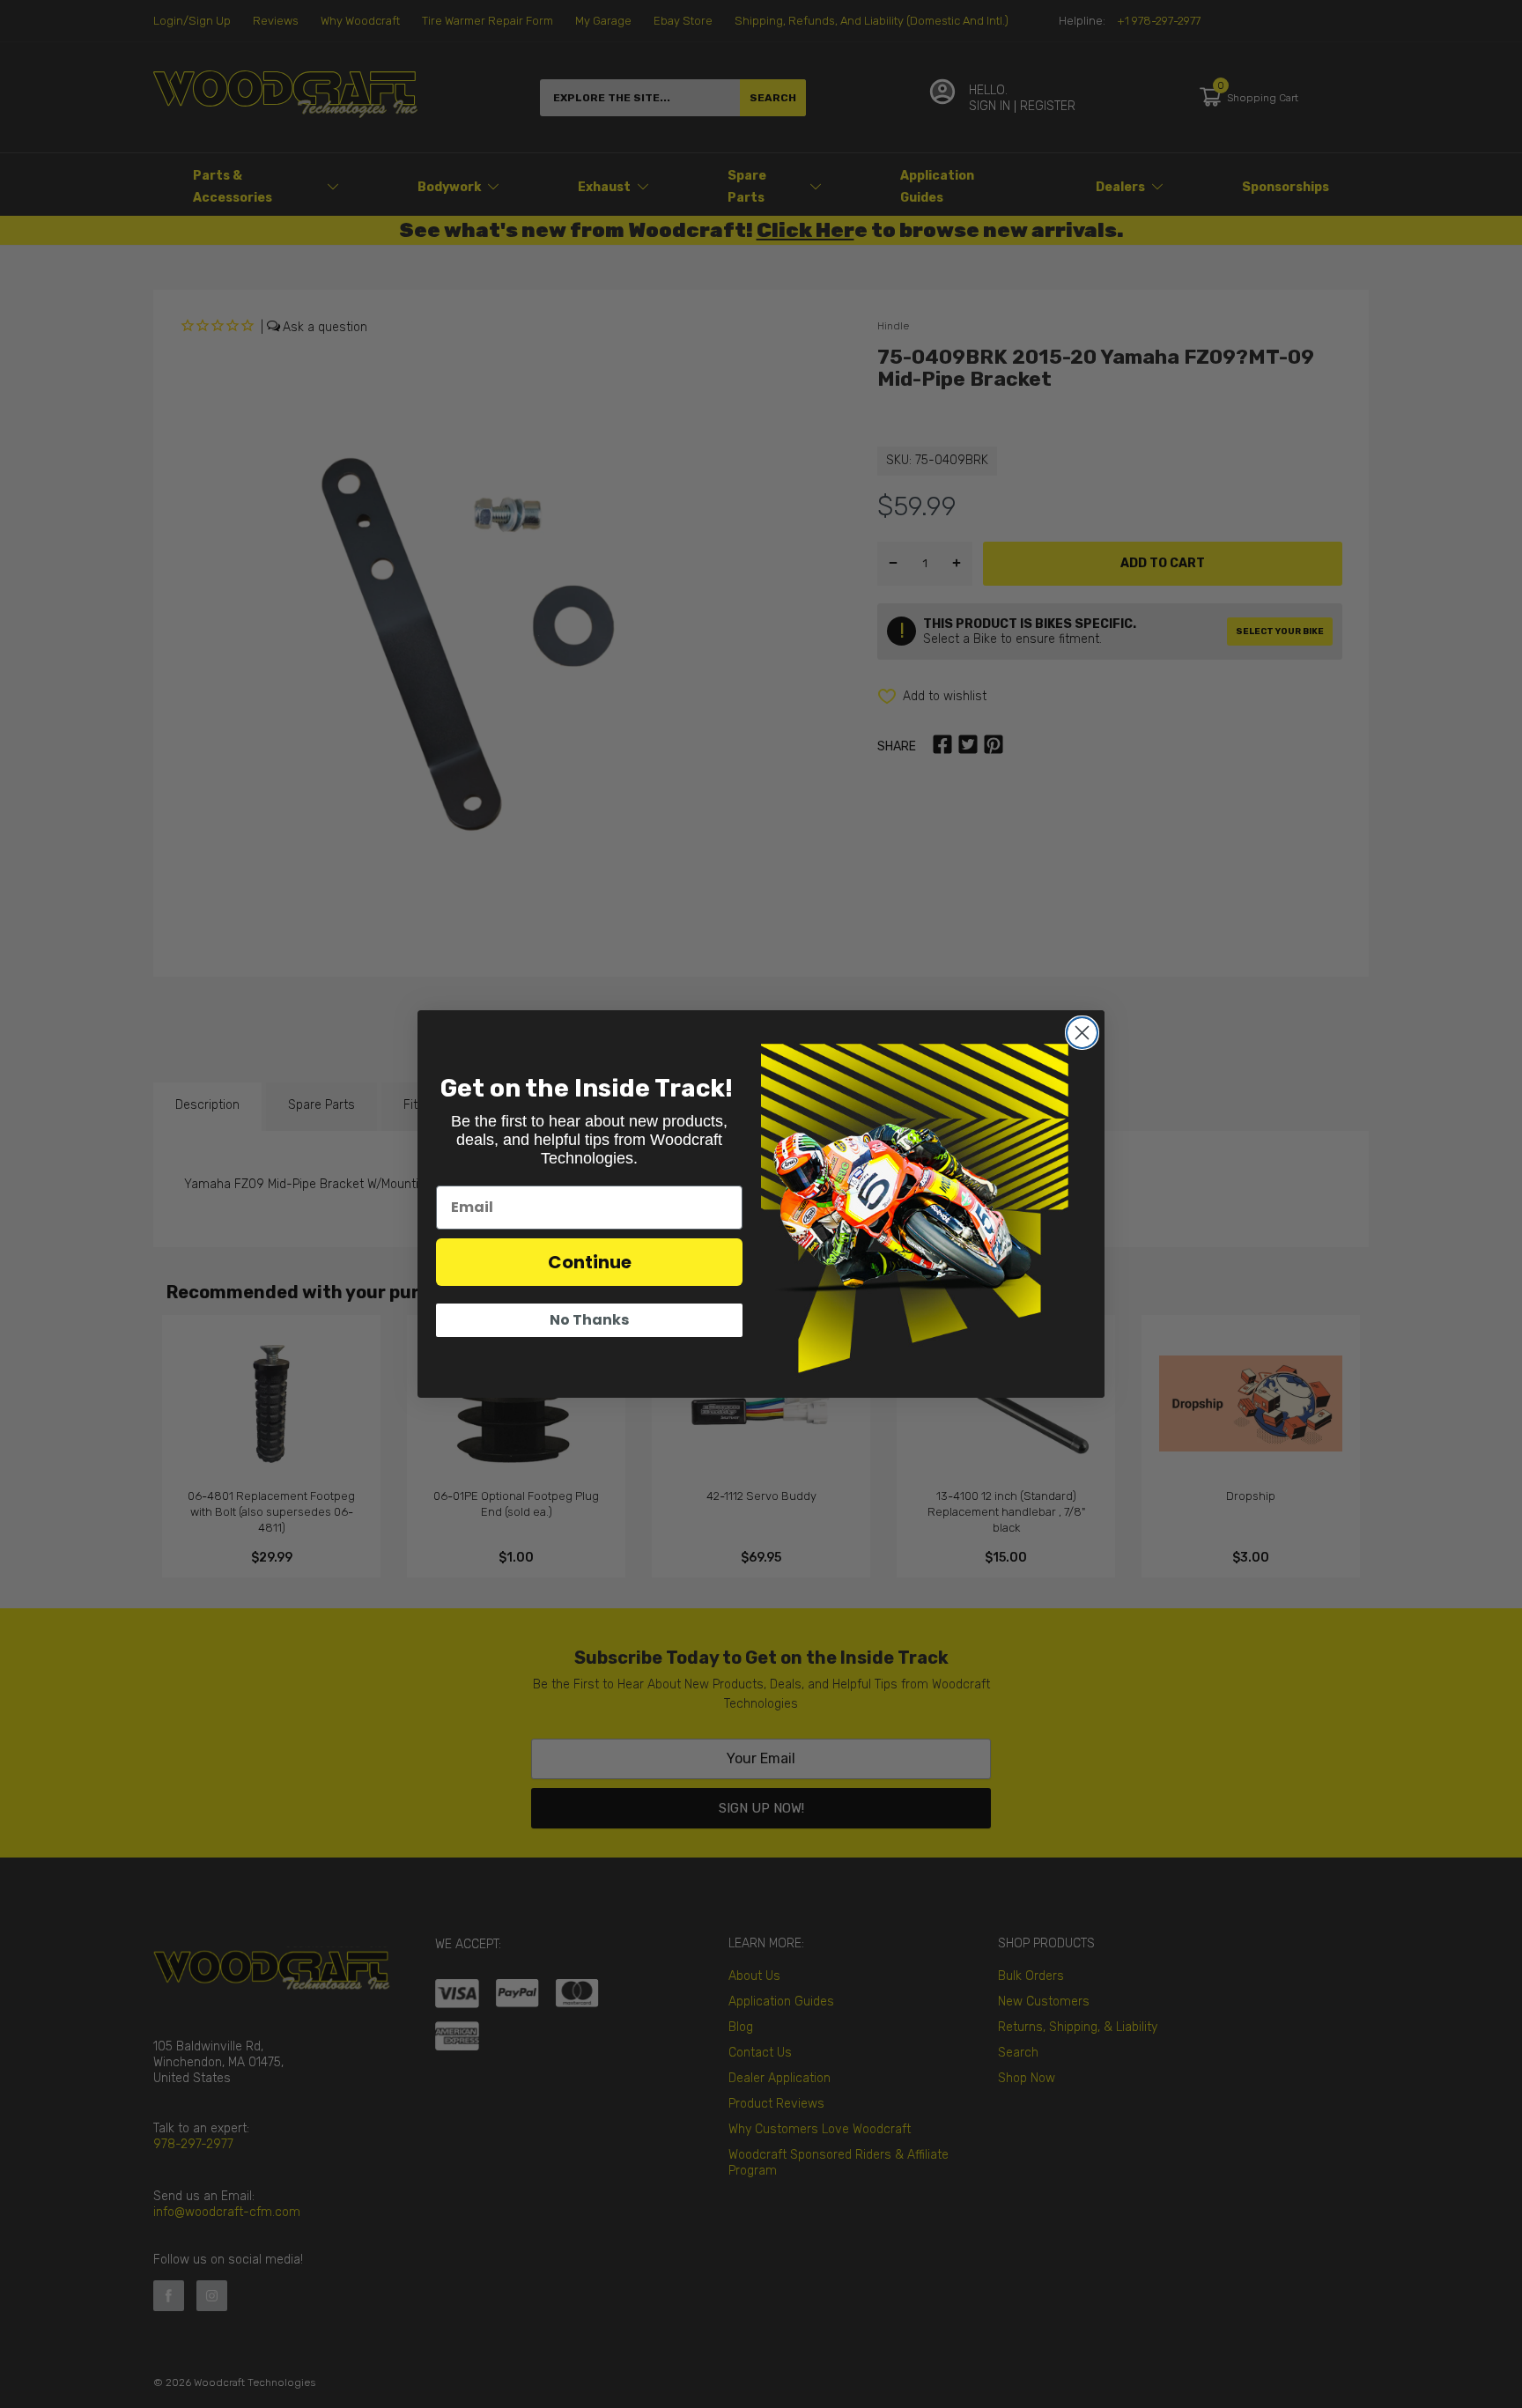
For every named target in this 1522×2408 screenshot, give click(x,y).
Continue (590, 1262)
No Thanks (589, 1320)
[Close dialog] (1082, 1033)
